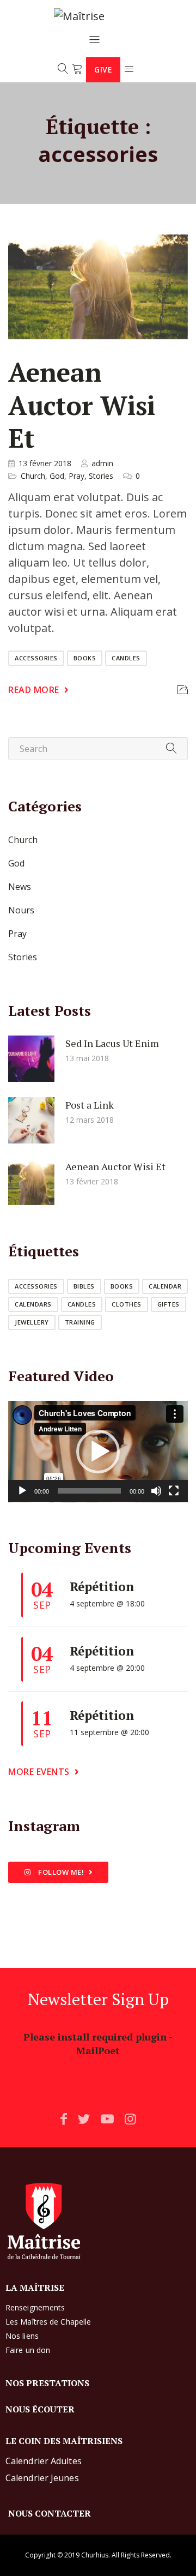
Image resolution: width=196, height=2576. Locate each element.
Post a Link (90, 1104)
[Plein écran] (174, 1491)
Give (103, 70)
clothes (127, 1304)
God (57, 476)
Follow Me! (60, 1872)
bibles (84, 1286)
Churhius (95, 2555)
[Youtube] (107, 2118)
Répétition (102, 1587)
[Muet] (156, 1491)
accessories (36, 658)
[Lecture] (22, 1491)
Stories (101, 476)
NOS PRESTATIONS (47, 2383)
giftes (169, 1304)
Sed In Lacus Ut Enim (112, 1043)
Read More (34, 690)
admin (102, 463)
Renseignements (35, 2307)
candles (126, 658)
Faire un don (28, 2350)
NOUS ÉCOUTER (40, 2409)
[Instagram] (130, 2118)
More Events (39, 1772)
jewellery (32, 1322)
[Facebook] (64, 2118)
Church (33, 476)
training (80, 1322)
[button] (98, 1452)
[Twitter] (84, 2118)
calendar (165, 1286)
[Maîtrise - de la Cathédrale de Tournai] (95, 16)
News (20, 887)
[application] (98, 1452)
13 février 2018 (45, 463)
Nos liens (22, 2336)
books (85, 658)
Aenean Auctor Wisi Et (82, 405)
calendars (33, 1304)
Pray (76, 476)
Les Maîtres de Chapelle (48, 2322)
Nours (21, 910)
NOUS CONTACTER (50, 2513)
